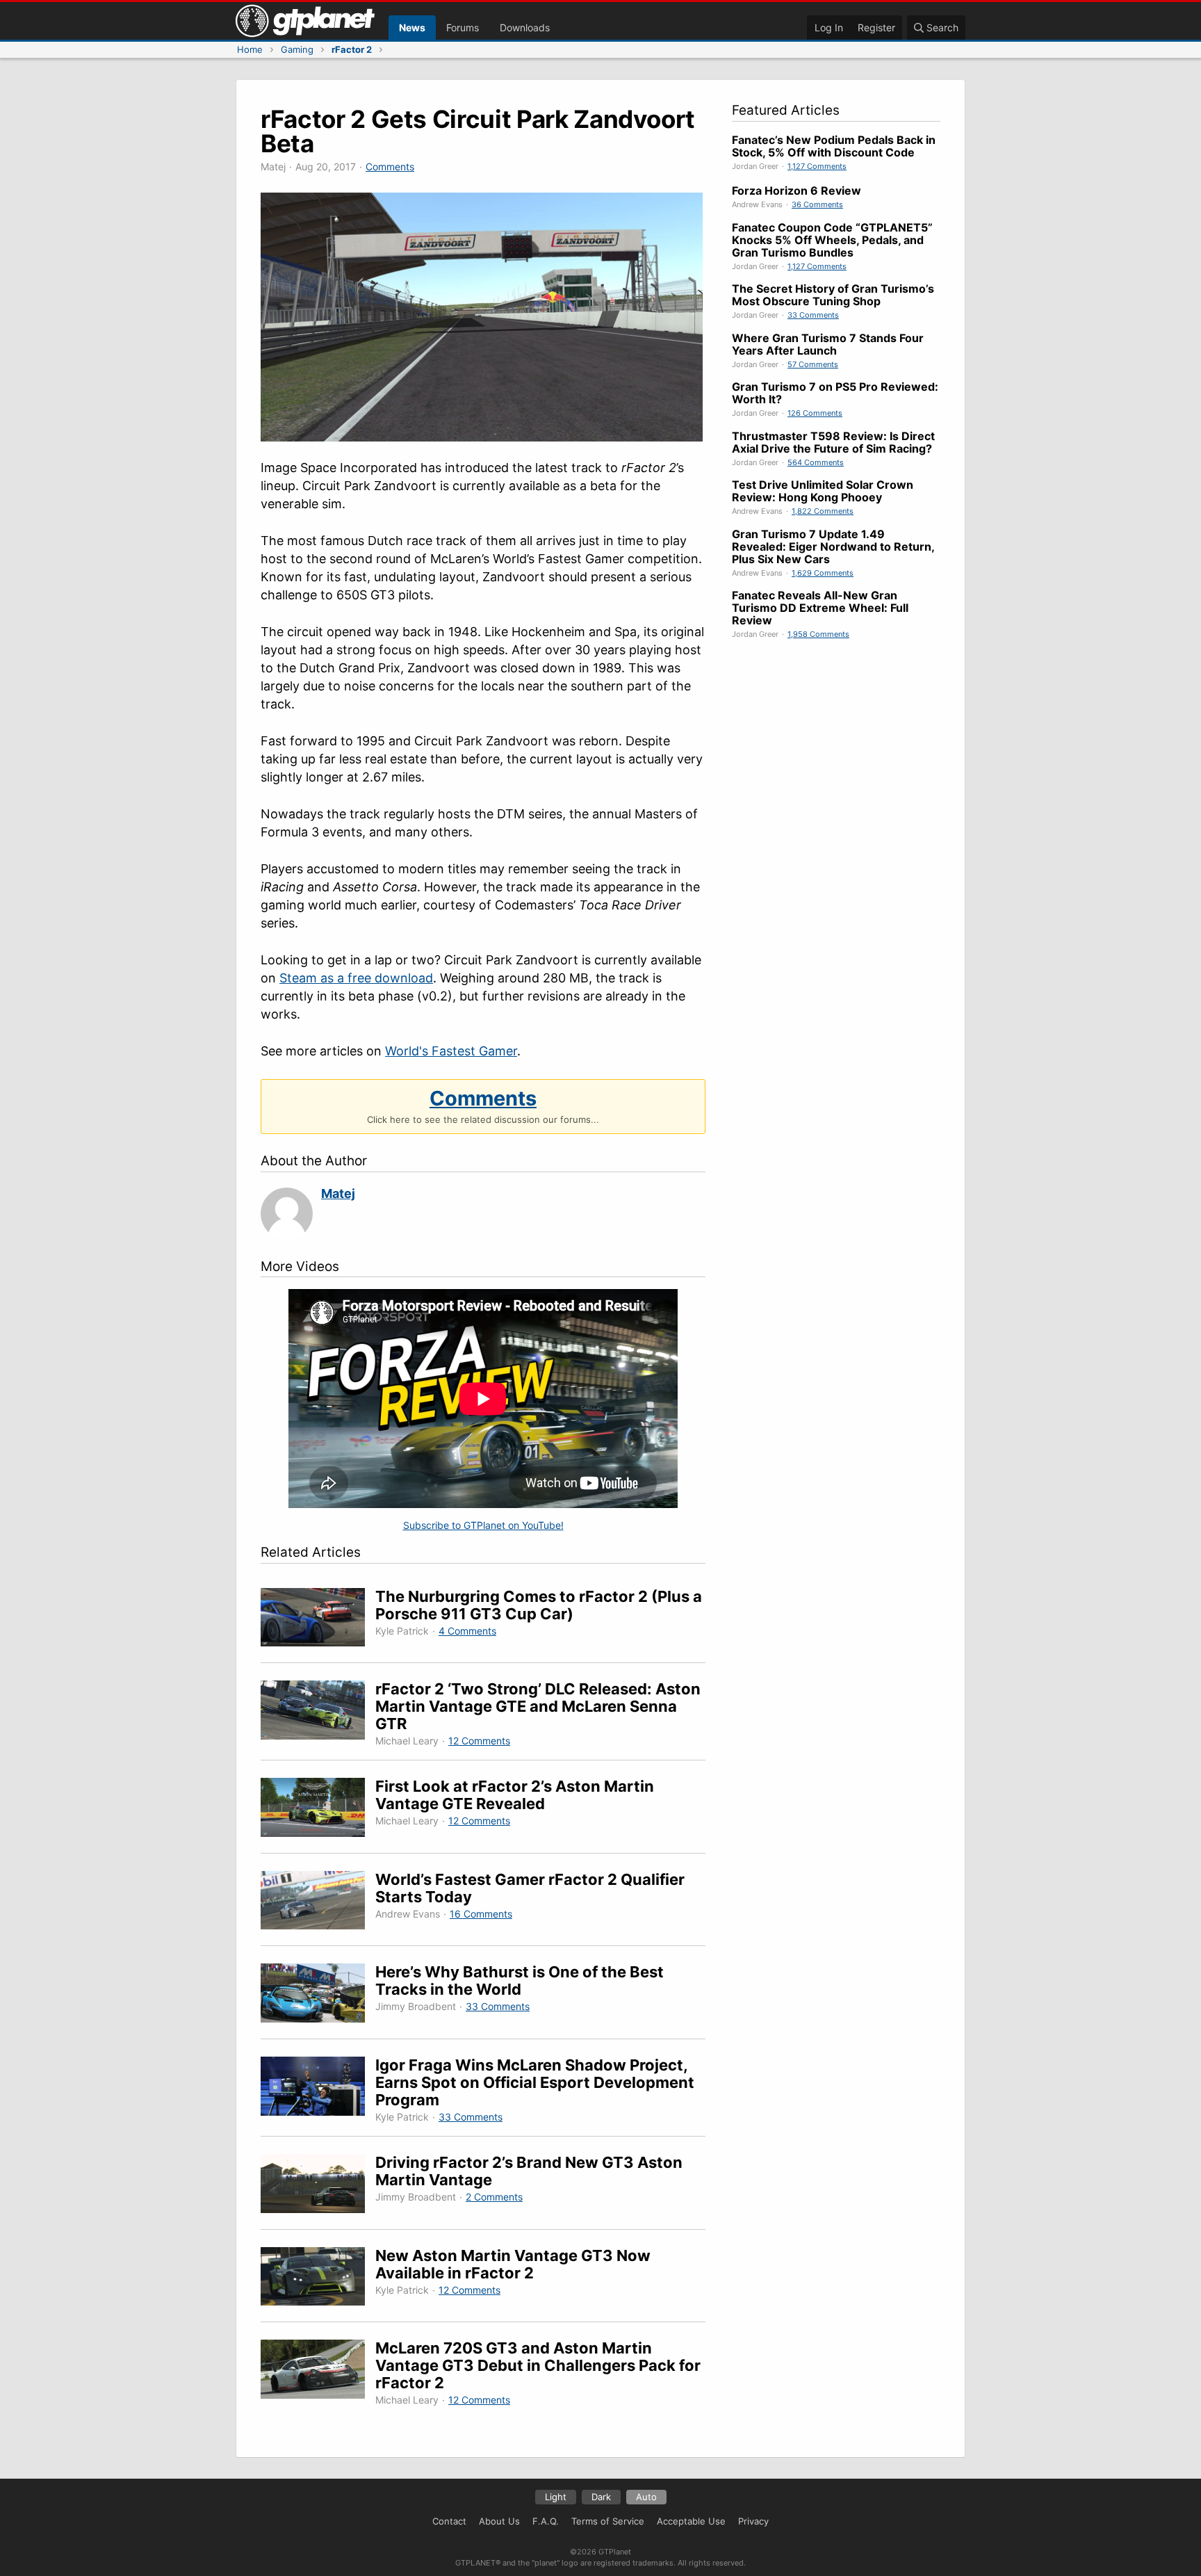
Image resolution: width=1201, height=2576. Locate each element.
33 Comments (498, 2006)
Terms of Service (608, 2521)
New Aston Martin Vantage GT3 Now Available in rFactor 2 (513, 2264)
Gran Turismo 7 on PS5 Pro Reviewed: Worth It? (835, 393)
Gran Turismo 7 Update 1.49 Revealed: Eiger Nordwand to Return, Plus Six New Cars (833, 546)
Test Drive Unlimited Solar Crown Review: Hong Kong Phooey (823, 491)
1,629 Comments (823, 573)
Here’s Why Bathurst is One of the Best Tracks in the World (520, 1980)
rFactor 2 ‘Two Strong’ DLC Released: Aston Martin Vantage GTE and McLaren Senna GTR (538, 1706)
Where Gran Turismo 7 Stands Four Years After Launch (828, 344)
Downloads (525, 27)
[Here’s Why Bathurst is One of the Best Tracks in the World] (318, 1995)
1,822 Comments (823, 511)
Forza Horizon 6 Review (796, 191)
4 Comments (467, 1631)
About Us (499, 2521)
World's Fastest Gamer (451, 1051)
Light (556, 2497)
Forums (463, 27)
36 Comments (817, 204)
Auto (646, 2497)
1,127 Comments (817, 166)
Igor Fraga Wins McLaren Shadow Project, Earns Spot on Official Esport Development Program (535, 2082)
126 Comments (815, 413)
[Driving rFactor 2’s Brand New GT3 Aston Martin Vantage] (318, 2186)
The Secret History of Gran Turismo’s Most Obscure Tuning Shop (833, 295)
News (412, 27)
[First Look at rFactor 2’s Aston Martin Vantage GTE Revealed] (318, 1809)
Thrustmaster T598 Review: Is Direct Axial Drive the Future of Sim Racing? (833, 442)
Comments (390, 167)
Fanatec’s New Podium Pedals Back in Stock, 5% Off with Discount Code (834, 146)
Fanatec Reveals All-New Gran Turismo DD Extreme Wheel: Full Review (820, 608)
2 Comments (494, 2197)
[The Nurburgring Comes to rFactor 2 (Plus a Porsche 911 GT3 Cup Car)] (318, 1620)
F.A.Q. (546, 2521)
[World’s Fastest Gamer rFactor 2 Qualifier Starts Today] (318, 1903)
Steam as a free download (356, 978)
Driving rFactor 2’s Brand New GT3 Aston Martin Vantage (529, 2171)
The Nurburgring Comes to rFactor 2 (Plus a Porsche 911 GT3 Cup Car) (539, 1605)
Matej (338, 1193)
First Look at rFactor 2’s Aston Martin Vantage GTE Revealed (515, 1795)
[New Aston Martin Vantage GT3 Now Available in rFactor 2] (318, 2279)
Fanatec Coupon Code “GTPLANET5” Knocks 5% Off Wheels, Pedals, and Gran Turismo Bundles (832, 240)
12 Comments (479, 1741)
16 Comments (481, 1914)
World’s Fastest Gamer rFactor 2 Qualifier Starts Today (530, 1888)
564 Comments (816, 462)
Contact (449, 2521)
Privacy (753, 2521)
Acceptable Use (691, 2521)
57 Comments (813, 364)
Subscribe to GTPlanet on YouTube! (483, 1525)
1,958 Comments (818, 634)
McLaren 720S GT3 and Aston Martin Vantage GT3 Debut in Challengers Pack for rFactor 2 (538, 2365)
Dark (601, 2497)
